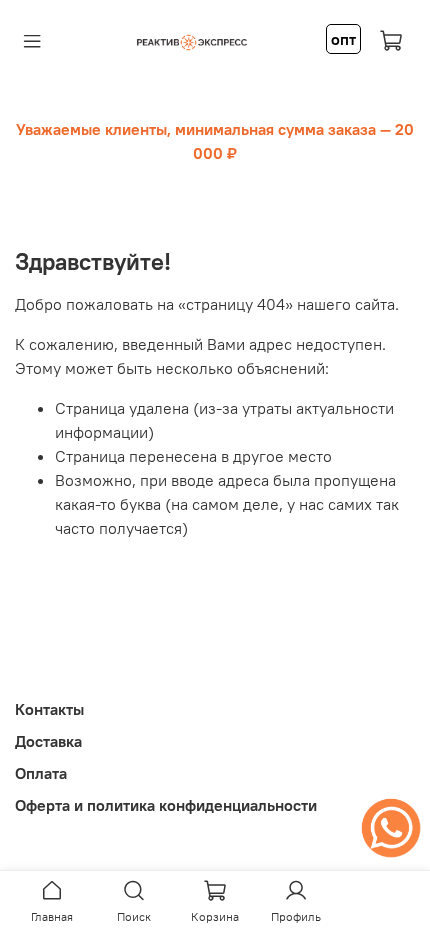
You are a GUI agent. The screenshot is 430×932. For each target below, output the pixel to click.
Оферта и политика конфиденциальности (166, 805)
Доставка (48, 741)
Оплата (41, 773)
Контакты (49, 709)
